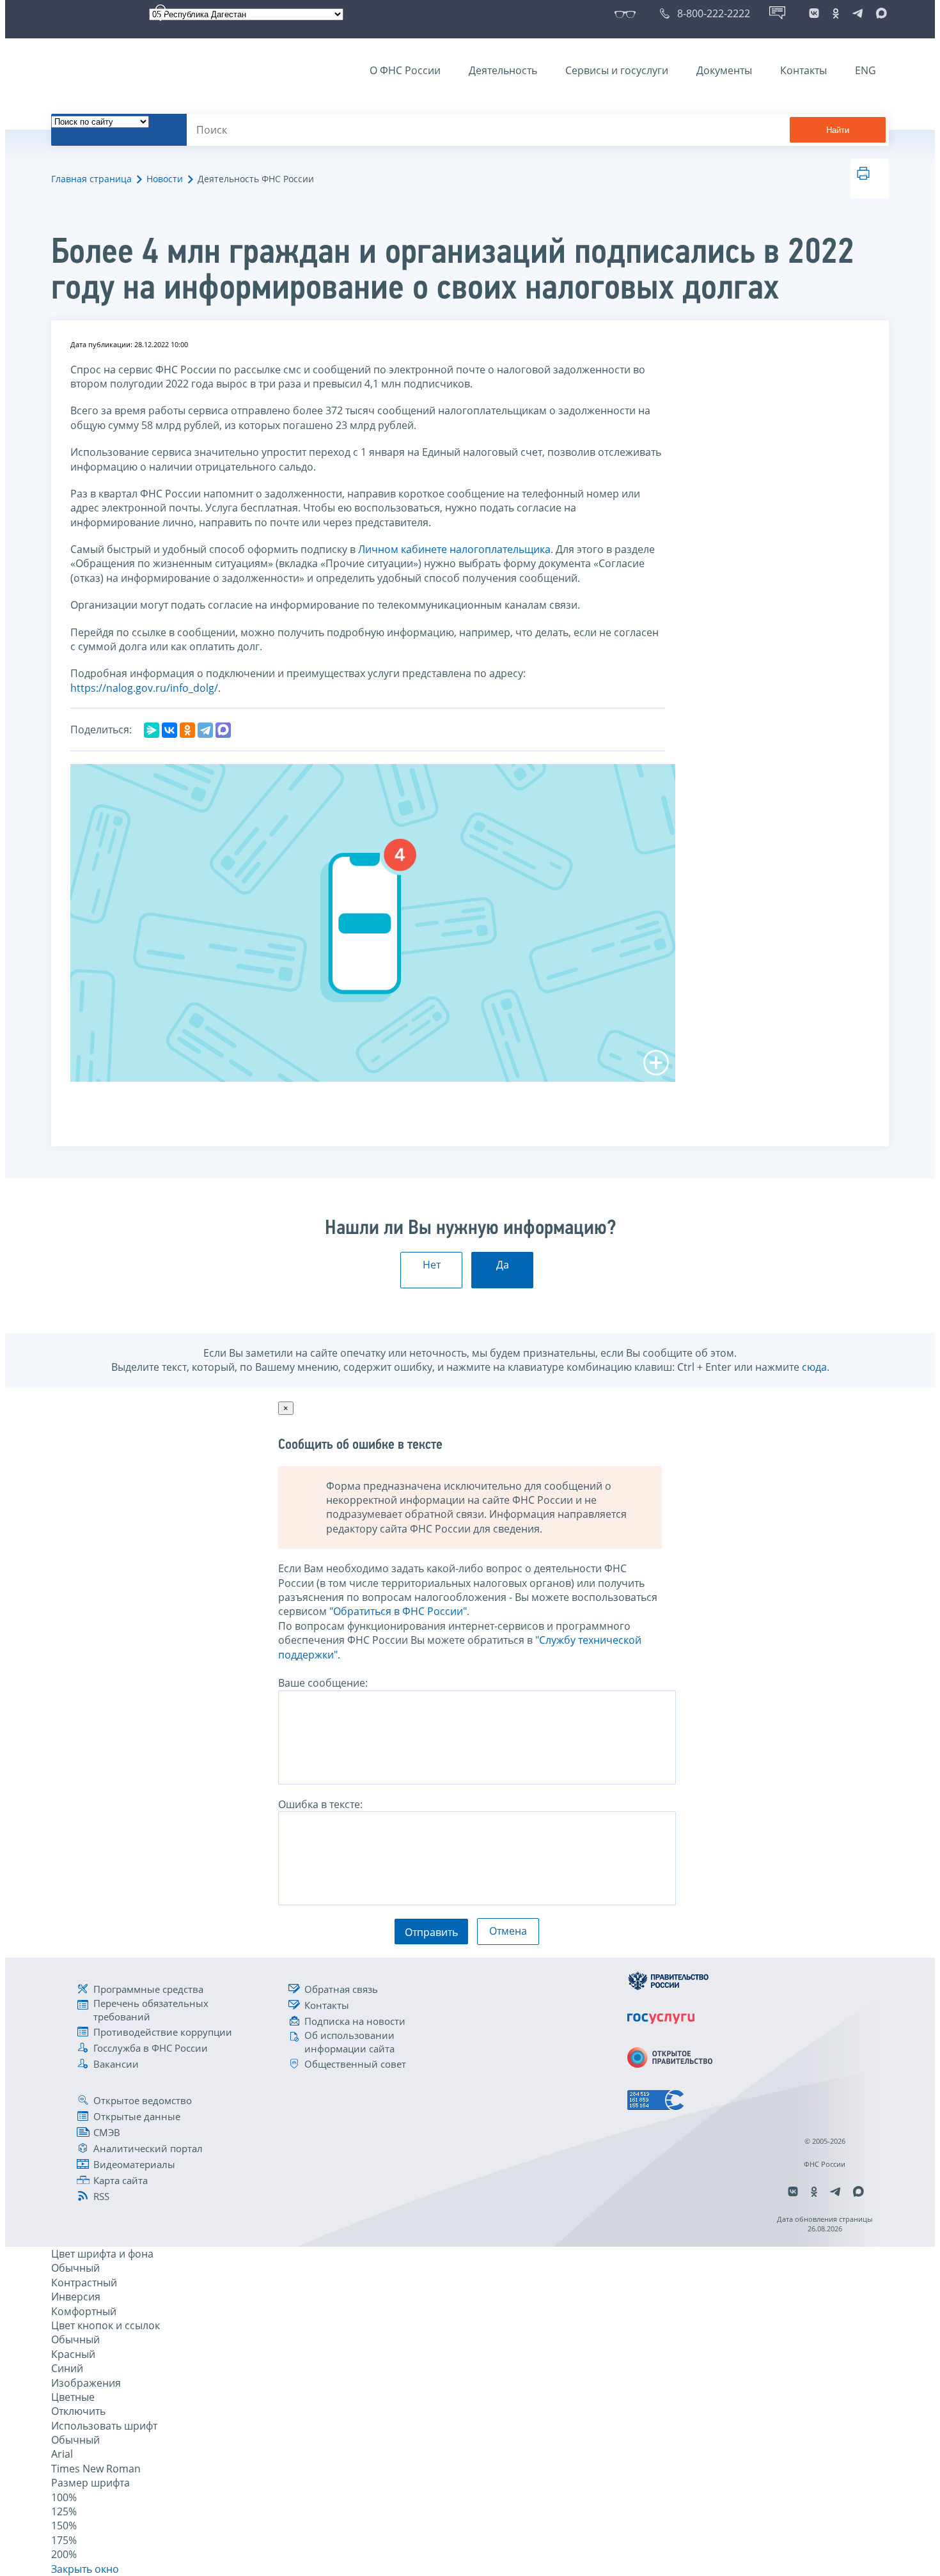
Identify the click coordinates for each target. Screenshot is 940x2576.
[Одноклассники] (187, 730)
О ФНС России (405, 70)
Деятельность (503, 70)
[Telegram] (205, 730)
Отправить (431, 1932)
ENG (866, 70)
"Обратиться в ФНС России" (398, 1611)
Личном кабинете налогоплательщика (454, 549)
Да (503, 1265)
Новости (165, 179)
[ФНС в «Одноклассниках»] (836, 13)
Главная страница (91, 179)
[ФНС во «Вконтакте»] (814, 13)
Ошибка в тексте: (320, 1804)
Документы (724, 70)
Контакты (803, 70)
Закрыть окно (85, 2569)
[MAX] (223, 730)
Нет (432, 1265)
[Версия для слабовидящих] (628, 13)
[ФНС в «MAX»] (879, 13)
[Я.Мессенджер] (152, 730)
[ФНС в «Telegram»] (858, 13)
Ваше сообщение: (323, 1683)
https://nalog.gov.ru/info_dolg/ (144, 688)
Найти (838, 130)
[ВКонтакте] (169, 730)
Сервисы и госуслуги (617, 70)
